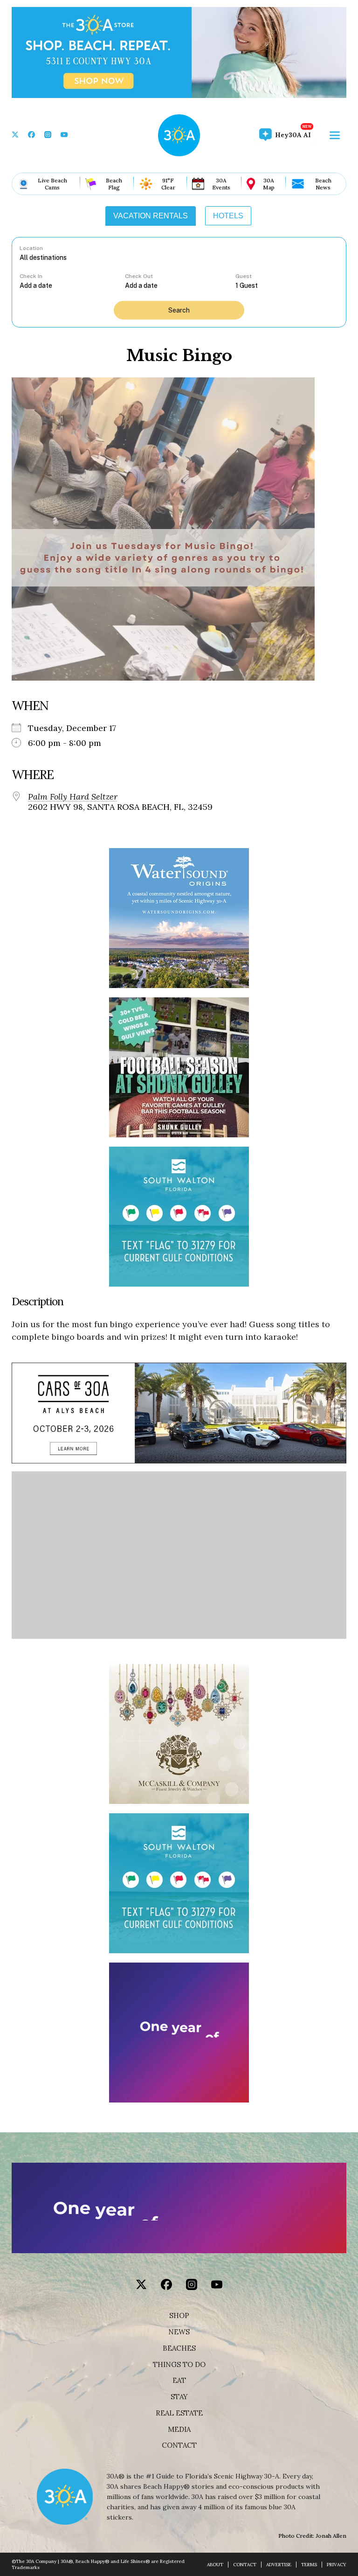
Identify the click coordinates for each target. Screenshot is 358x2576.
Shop (179, 2316)
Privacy (337, 2565)
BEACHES (179, 2348)
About (215, 2565)
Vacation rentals (151, 216)
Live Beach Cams (52, 184)
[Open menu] (335, 135)
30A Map (269, 184)
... (72, 285)
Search (179, 310)
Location (31, 248)
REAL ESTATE (179, 2413)
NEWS (179, 2332)
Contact (179, 2445)
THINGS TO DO (179, 2365)
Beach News (323, 184)
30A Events (221, 184)
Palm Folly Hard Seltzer (73, 797)
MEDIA (179, 2430)
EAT (179, 2381)
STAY (179, 2397)
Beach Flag (114, 184)
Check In (31, 276)
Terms (309, 2565)
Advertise (279, 2565)
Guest (244, 276)
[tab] (151, 216)
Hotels (228, 216)
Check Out (139, 276)
